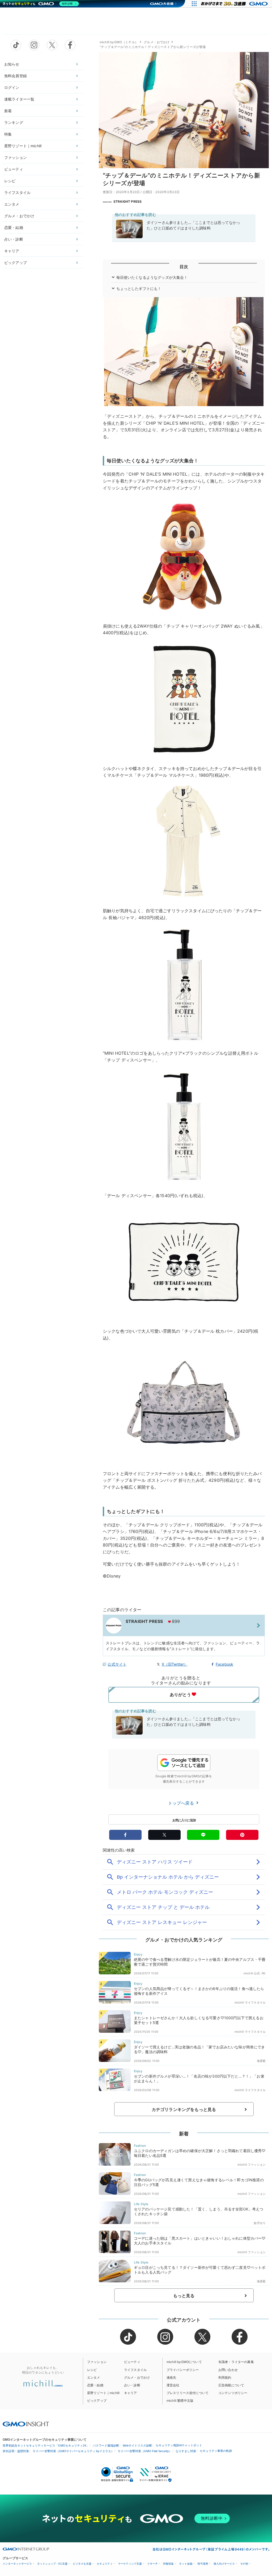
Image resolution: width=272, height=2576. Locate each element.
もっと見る (184, 2296)
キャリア (12, 251)
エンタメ (12, 204)
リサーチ (152, 2564)
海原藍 (261, 2061)
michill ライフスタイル (250, 2002)
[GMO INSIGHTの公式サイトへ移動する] (26, 2424)
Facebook (224, 1664)
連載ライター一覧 (19, 99)
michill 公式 (252, 1973)
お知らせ (12, 64)
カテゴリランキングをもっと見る (184, 2109)
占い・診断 (14, 239)
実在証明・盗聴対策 (16, 2451)
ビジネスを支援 (82, 2564)
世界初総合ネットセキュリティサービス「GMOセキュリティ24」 (46, 2445)
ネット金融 (186, 2564)
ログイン (12, 87)
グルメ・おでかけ (19, 216)
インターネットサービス (17, 2564)
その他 (244, 2564)
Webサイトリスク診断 (137, 2445)
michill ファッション (252, 2165)
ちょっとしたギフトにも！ (139, 288)
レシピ (10, 181)
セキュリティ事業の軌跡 (216, 2451)
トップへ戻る (182, 1803)
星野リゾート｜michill (23, 146)
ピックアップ (16, 262)
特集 (8, 134)
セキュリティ (105, 2564)
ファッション (16, 157)
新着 (8, 111)
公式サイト (117, 1664)
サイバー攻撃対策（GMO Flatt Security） (145, 2451)
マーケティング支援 (130, 2564)
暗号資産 (203, 2564)
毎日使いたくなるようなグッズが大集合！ (152, 277)
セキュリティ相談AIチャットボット (179, 2445)
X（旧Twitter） (175, 1664)
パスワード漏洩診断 (106, 2445)
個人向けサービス (224, 2564)
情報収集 (168, 2564)
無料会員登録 (16, 76)
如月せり (260, 2223)
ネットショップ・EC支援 (52, 2564)
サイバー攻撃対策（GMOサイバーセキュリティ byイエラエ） (73, 2451)
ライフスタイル (17, 192)
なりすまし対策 (186, 2451)
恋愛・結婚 (14, 227)
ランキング (14, 122)
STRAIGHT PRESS (127, 201)
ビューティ (14, 169)
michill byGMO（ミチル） (119, 42)
